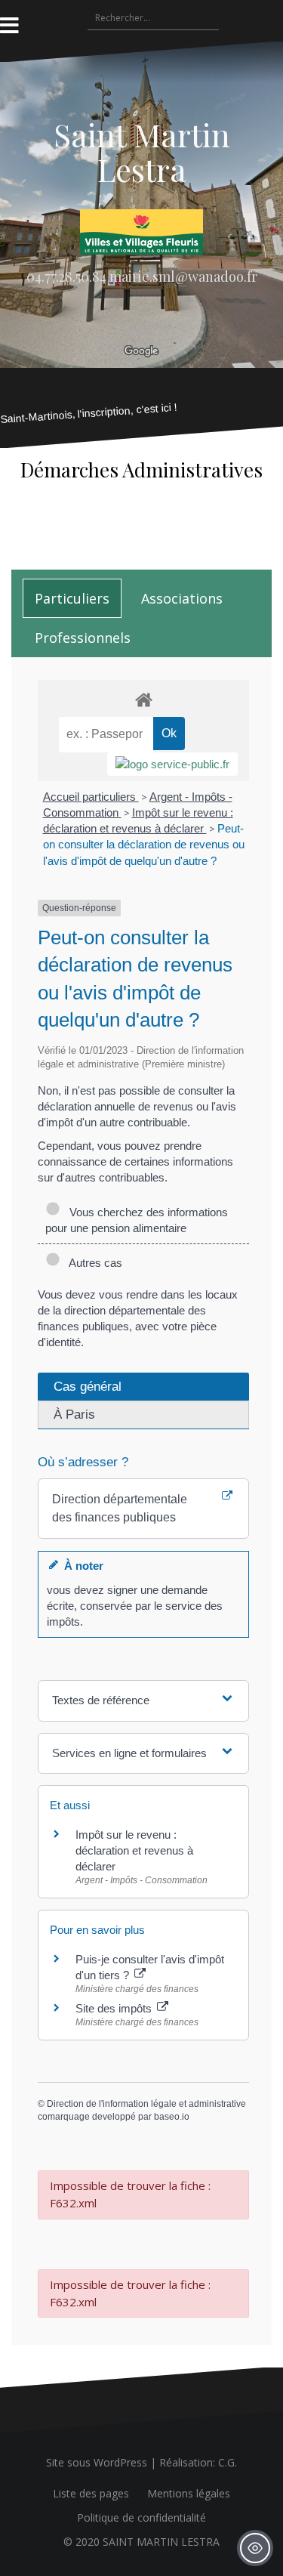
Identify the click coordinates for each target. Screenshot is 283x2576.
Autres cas (93, 1263)
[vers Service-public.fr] (172, 764)
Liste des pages (91, 2493)
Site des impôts (115, 2008)
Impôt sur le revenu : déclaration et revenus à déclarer (134, 1850)
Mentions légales (189, 2493)
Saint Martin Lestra (142, 152)
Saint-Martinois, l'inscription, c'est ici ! (89, 413)
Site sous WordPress (97, 2462)
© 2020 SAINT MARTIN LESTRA (141, 2542)
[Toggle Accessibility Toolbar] (255, 2548)
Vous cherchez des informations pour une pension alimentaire (137, 1220)
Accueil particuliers (91, 797)
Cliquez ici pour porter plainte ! (141, 525)
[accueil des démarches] (143, 699)
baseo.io (172, 2117)
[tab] (72, 598)
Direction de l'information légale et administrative (146, 2104)
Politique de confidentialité (141, 2517)
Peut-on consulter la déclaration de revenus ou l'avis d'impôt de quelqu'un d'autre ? (144, 844)
